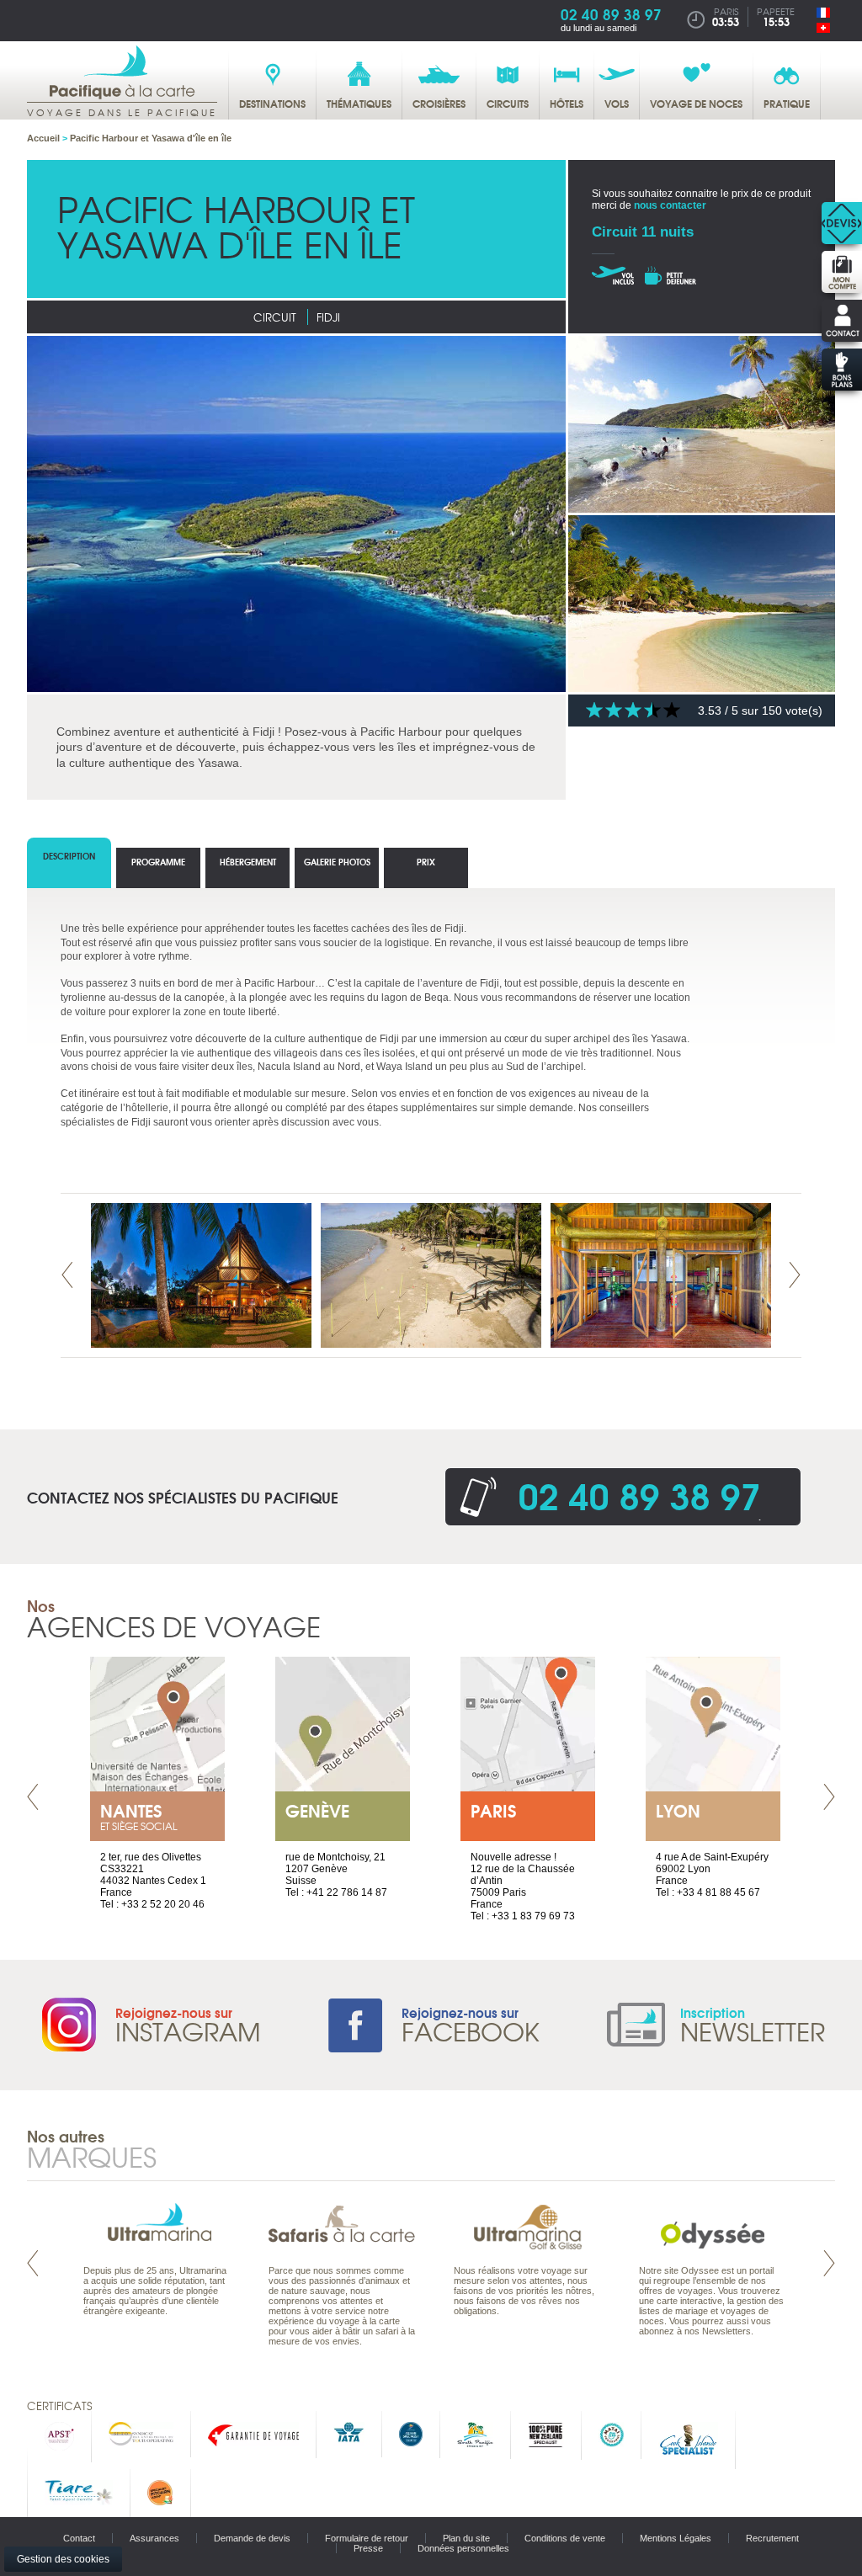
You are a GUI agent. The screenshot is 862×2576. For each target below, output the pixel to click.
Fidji (328, 317)
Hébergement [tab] (248, 862)
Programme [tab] (158, 862)
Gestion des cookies (63, 2559)
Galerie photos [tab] (337, 862)
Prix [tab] (426, 862)
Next (795, 1275)
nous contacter (670, 205)
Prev (67, 1275)
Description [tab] (69, 856)
